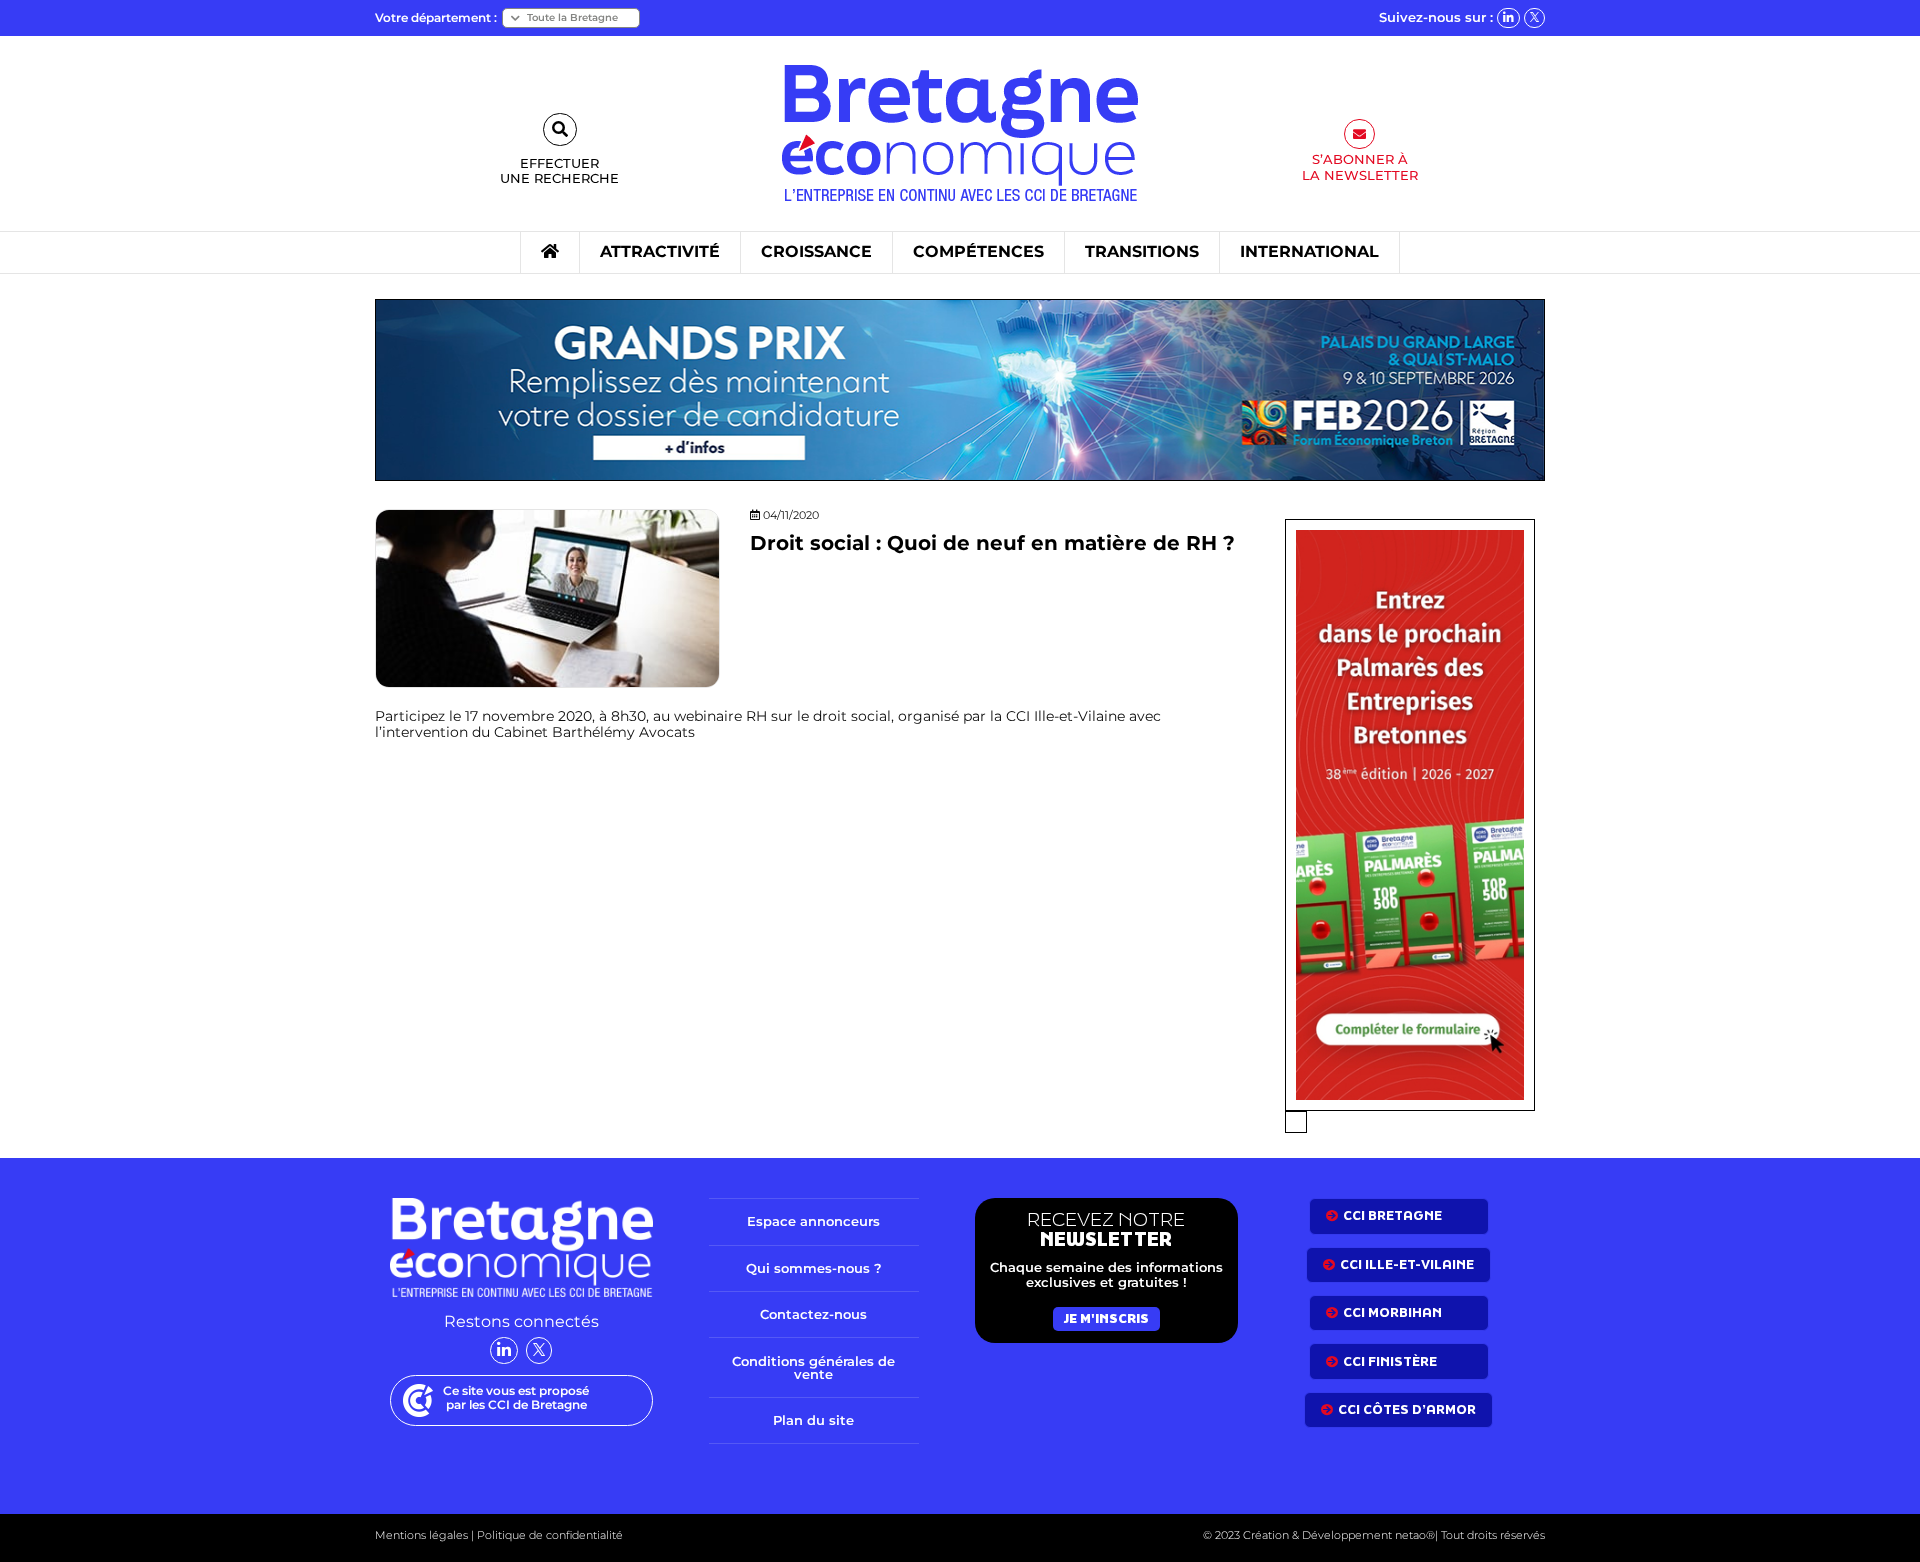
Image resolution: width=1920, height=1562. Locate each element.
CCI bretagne (1392, 1215)
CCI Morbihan (1392, 1312)
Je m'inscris (1106, 1318)
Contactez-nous (813, 1314)
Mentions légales (421, 1535)
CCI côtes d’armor (1407, 1409)
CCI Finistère (1390, 1361)
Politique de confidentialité (548, 1535)
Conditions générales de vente (813, 1367)
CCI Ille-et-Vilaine (1407, 1264)
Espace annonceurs (813, 1221)
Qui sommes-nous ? (814, 1268)
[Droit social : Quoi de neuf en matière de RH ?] (547, 597)
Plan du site (813, 1420)
